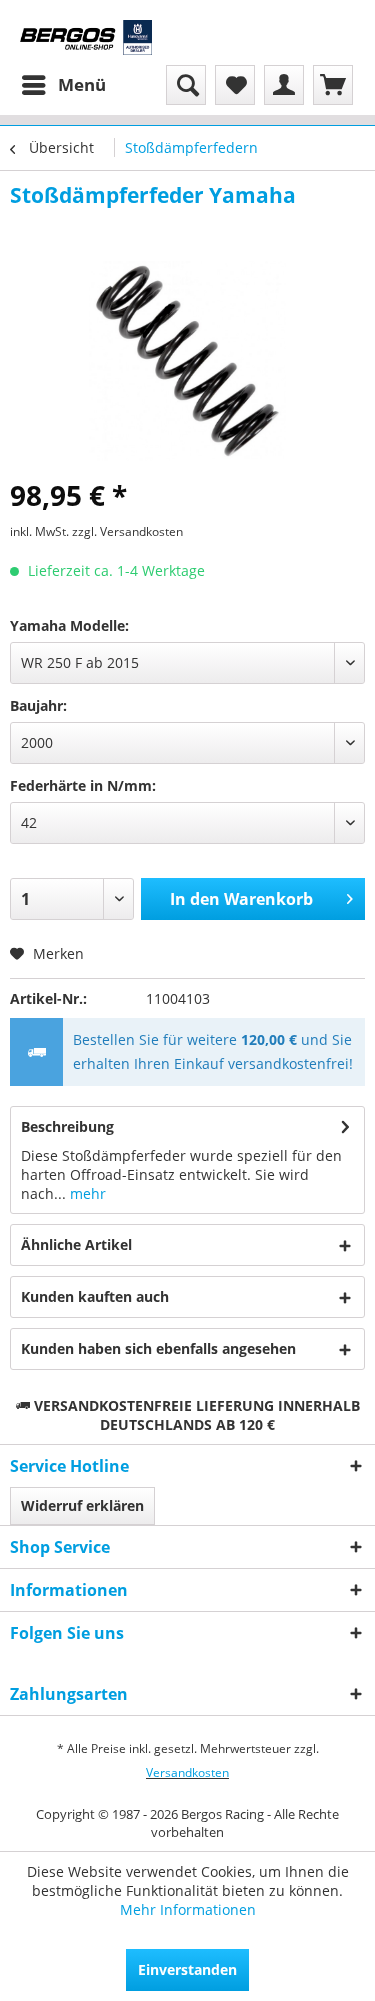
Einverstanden (187, 1969)
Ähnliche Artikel (76, 1244)
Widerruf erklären (82, 1505)
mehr (86, 1193)
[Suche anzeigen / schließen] (186, 85)
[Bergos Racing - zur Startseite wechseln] (86, 37)
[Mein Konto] (284, 85)
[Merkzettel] (235, 85)
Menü (82, 84)
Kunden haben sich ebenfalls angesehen (158, 1348)
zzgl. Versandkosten (127, 531)
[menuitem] (63, 85)
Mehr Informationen (188, 1909)
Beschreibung (67, 1126)
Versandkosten (187, 1772)
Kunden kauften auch (95, 1296)
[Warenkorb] (333, 85)
